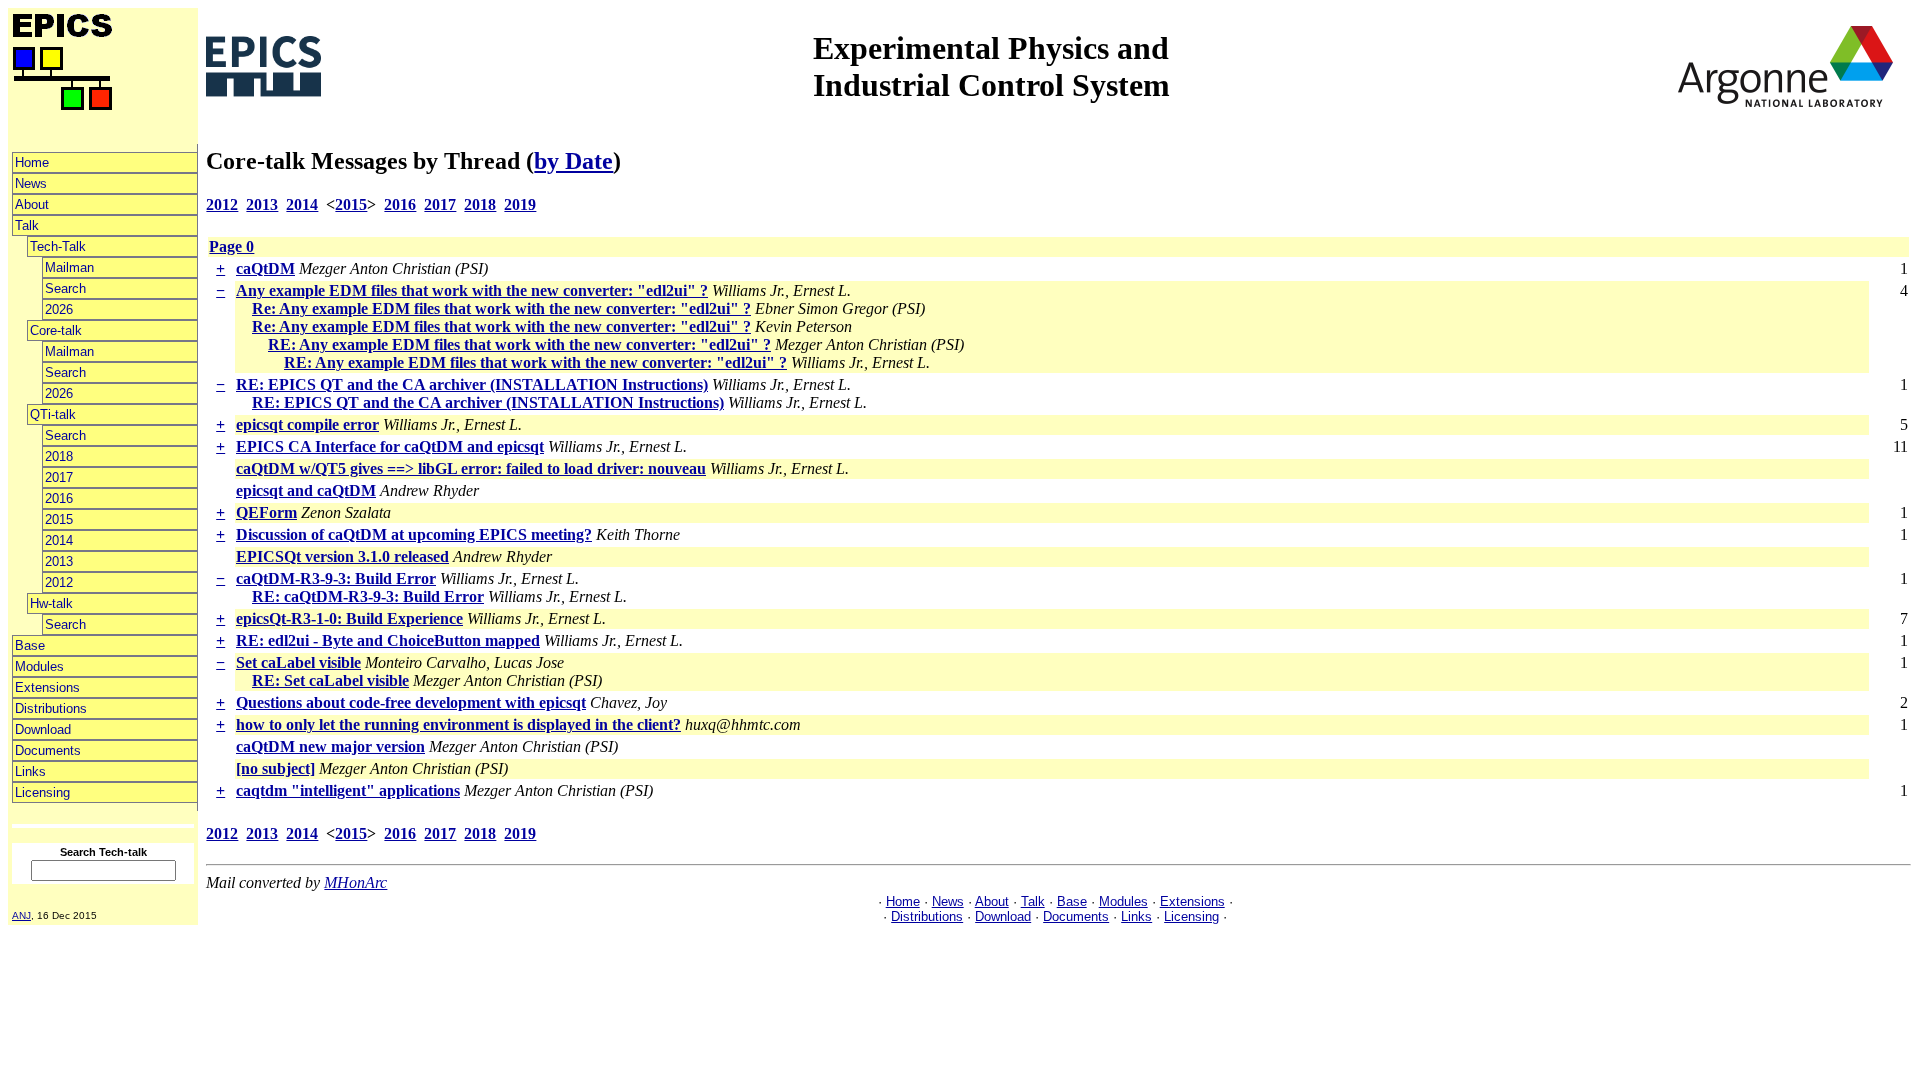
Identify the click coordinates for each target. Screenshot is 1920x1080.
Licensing (42, 792)
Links (30, 771)
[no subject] (275, 768)
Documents (48, 750)
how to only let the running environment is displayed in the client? (458, 724)
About (32, 204)
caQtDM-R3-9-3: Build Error (336, 578)
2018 (59, 456)
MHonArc (355, 882)
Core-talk (56, 330)
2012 (59, 582)
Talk (27, 225)
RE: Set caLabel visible (330, 680)
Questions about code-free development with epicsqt (411, 702)
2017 (59, 477)
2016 (59, 498)
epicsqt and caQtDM (306, 490)
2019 (520, 204)
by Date (573, 161)
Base (30, 645)
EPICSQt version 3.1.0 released (342, 556)
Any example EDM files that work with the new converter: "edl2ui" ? (472, 290)
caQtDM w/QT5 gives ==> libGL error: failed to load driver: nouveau (471, 468)
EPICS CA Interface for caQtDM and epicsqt (390, 446)
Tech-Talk (58, 246)
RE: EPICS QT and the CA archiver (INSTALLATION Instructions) (472, 384)
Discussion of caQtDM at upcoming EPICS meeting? (414, 534)
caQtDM (265, 268)
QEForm (266, 512)
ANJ (21, 915)
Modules (39, 666)
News (31, 183)
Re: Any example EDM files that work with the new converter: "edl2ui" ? (501, 308)
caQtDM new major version (330, 746)
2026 (59, 309)
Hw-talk (51, 603)
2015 (59, 519)
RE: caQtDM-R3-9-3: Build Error (368, 596)
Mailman (69, 267)
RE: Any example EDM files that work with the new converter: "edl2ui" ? (519, 344)
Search (65, 288)
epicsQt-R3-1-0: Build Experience (349, 618)
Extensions (47, 687)
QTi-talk (53, 414)
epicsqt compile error (307, 424)
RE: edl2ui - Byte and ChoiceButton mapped (388, 640)
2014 (59, 540)
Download (43, 729)
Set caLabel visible (298, 662)
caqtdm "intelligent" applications (348, 790)
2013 (59, 561)
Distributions (51, 708)
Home (32, 162)
